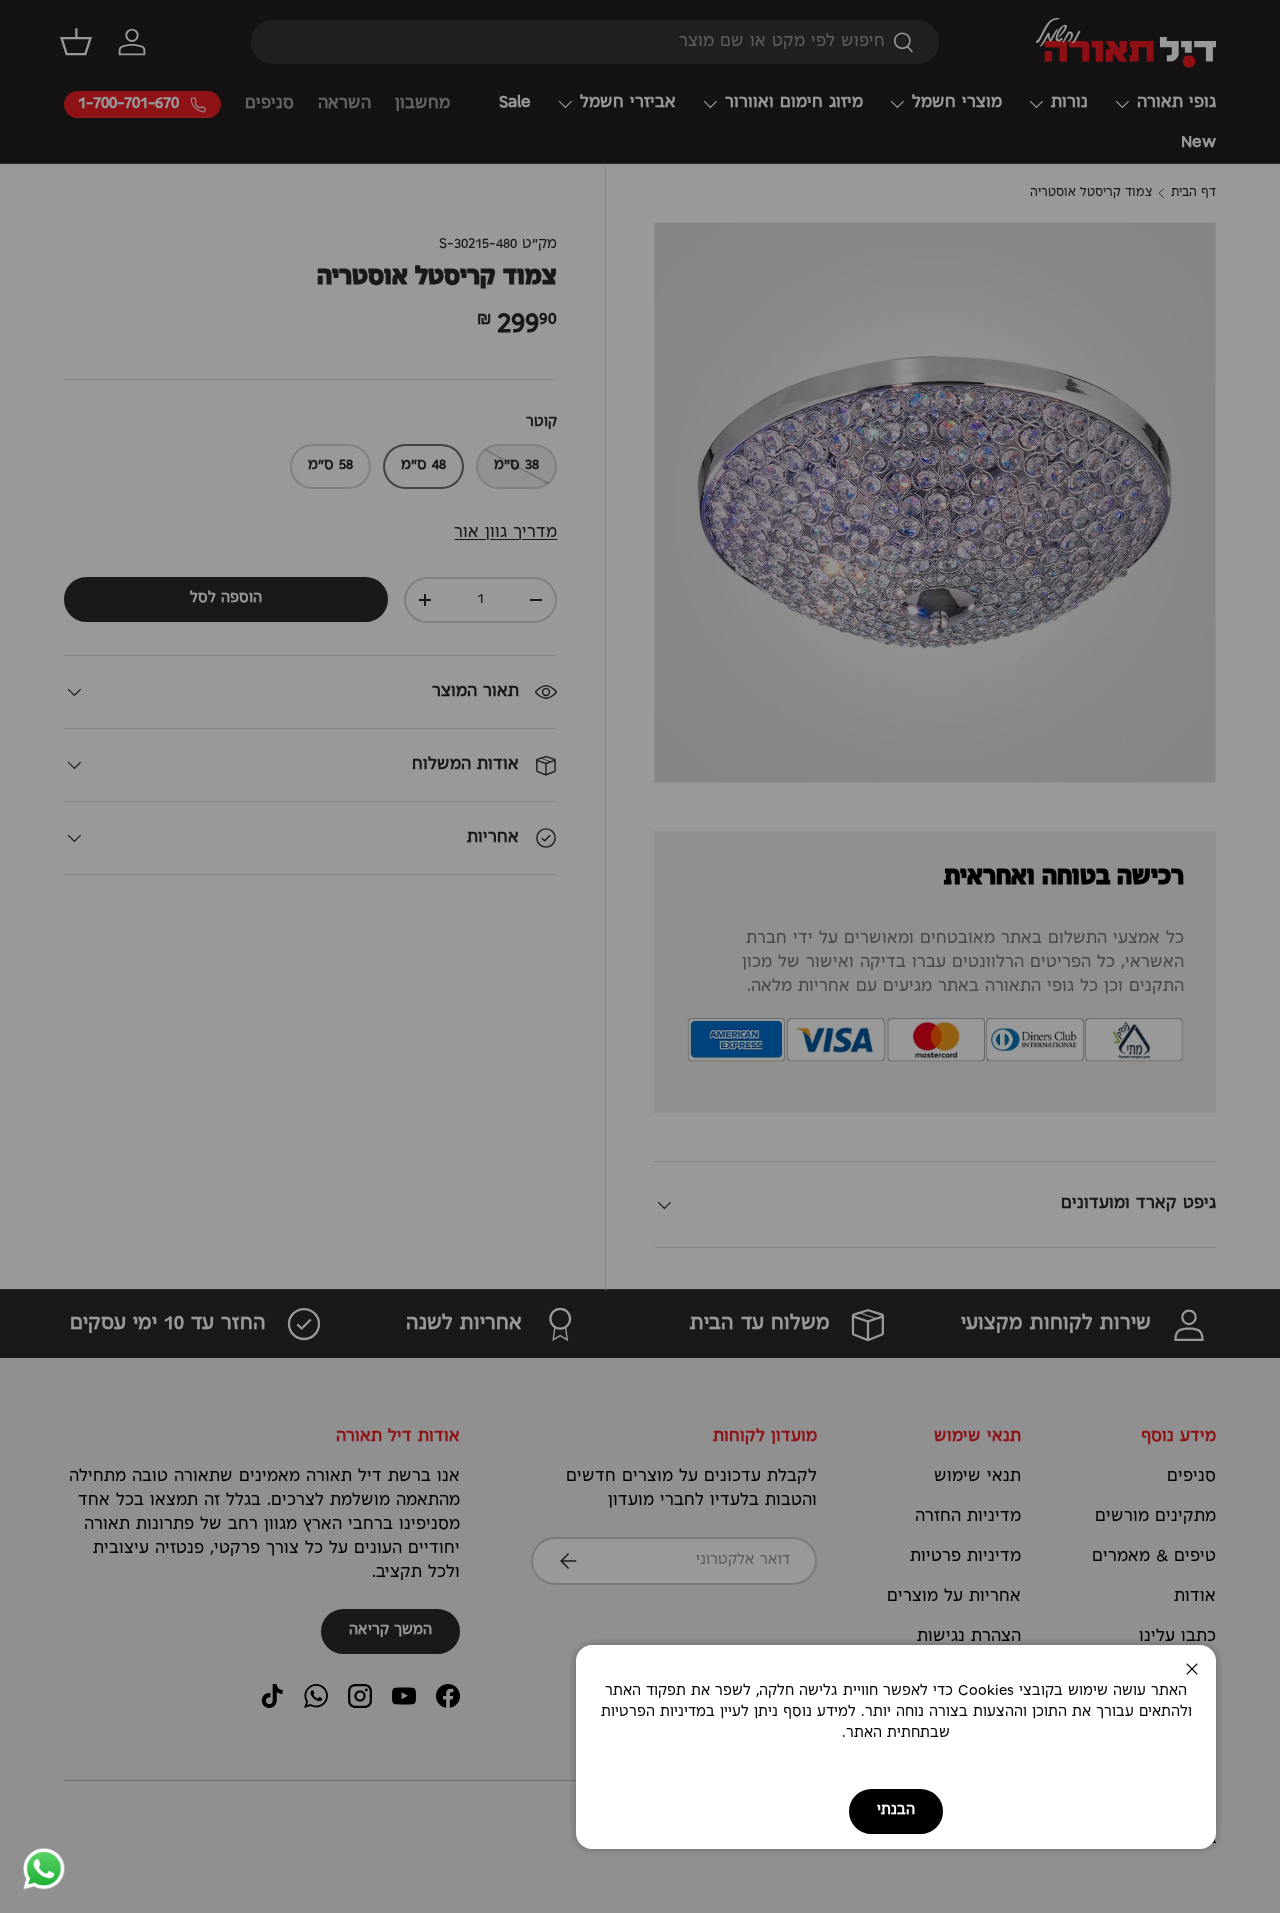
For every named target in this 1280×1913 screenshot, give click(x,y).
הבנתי (896, 1810)
